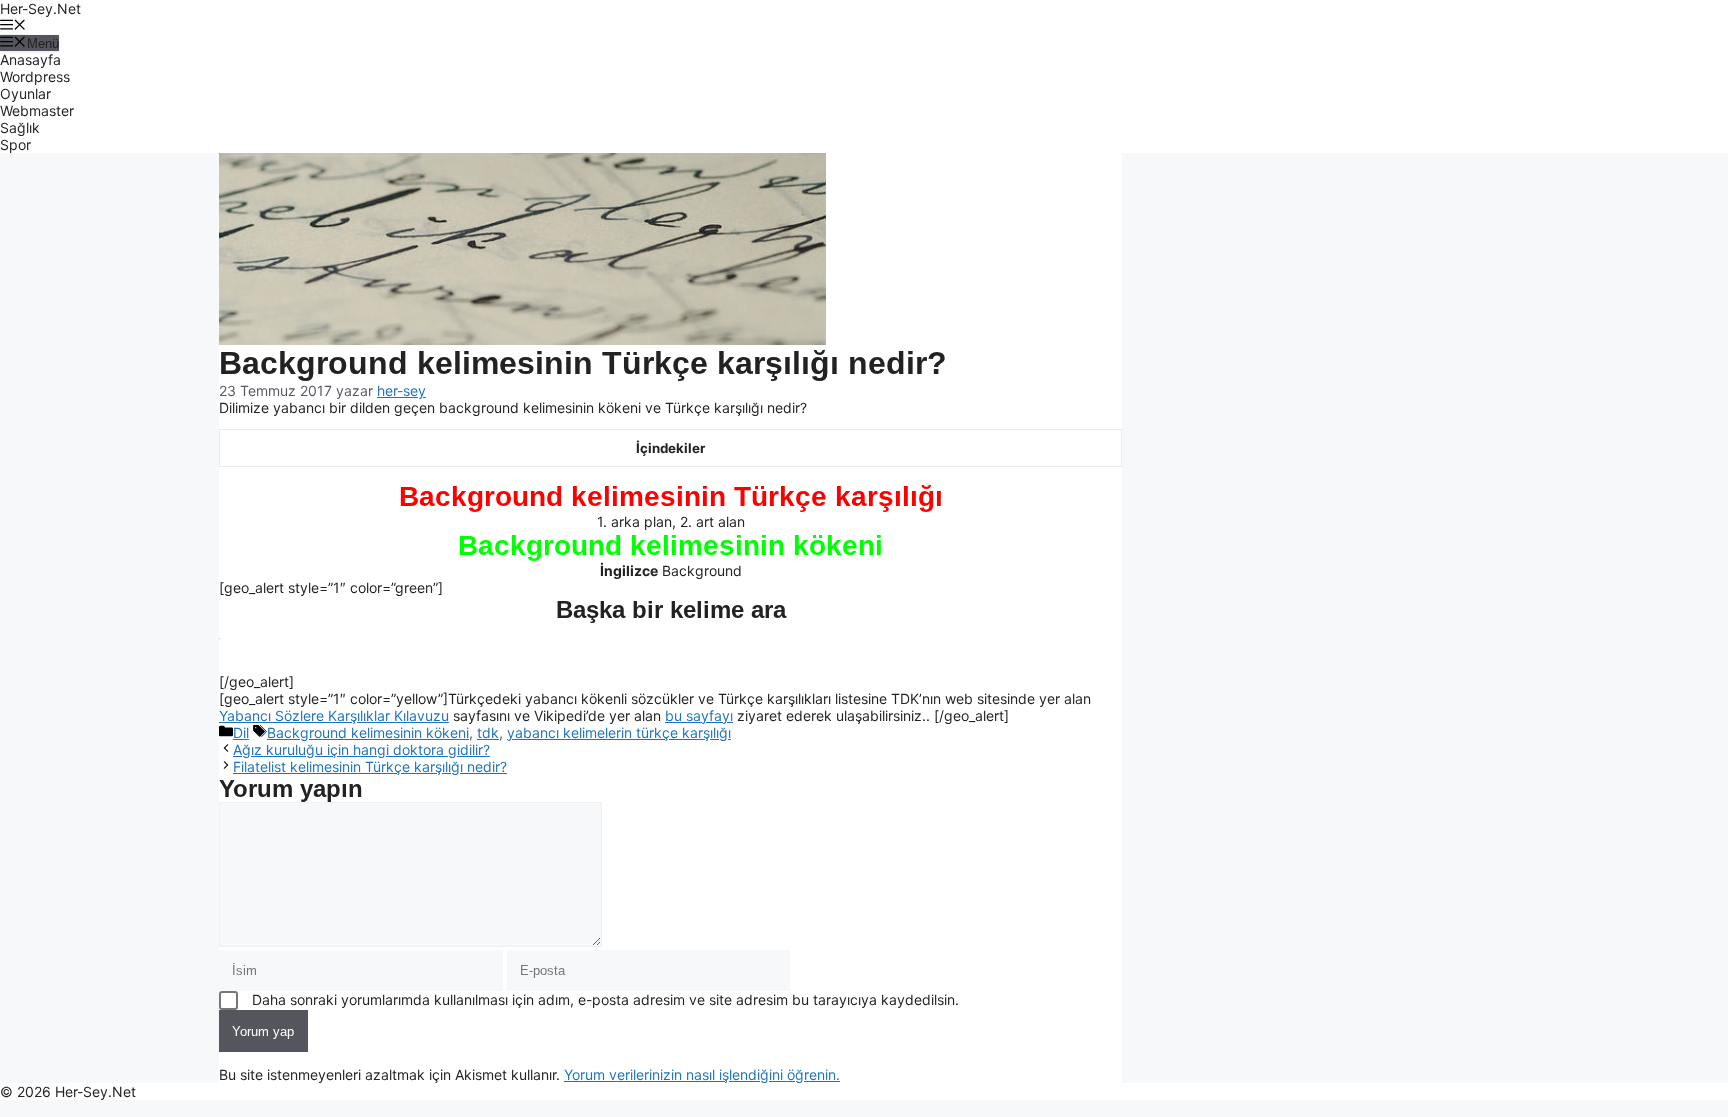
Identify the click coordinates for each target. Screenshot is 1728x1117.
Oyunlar (25, 93)
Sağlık (20, 127)
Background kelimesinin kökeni (368, 732)
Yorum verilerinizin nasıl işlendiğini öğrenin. (702, 1074)
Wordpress (35, 76)
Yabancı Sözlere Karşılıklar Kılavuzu (334, 715)
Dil (241, 732)
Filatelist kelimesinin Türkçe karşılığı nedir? (370, 766)
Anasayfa (30, 59)
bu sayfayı (699, 715)
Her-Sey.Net (40, 8)
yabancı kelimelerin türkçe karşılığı (619, 732)
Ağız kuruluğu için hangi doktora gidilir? (361, 749)
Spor (15, 144)
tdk (488, 732)
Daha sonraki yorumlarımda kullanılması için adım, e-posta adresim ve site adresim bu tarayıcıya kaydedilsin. (605, 999)
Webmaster (37, 110)
